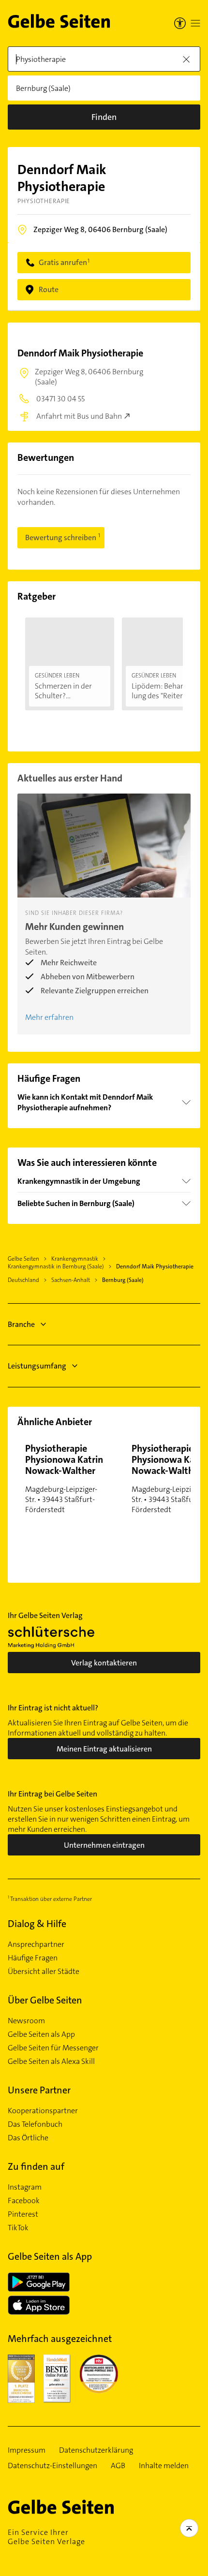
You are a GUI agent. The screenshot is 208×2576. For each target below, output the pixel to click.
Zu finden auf (36, 2166)
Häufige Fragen (33, 1958)
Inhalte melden (164, 2466)
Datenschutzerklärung (96, 2450)
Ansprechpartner (36, 1944)
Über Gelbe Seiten (45, 2000)
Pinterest (23, 2214)
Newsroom (26, 2021)
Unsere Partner (39, 2090)
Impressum (27, 2450)
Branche (21, 1324)
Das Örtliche (28, 2138)
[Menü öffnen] (195, 23)
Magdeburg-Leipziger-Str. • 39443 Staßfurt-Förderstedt (64, 1478)
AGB (118, 2466)
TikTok (18, 2228)
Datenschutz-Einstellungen (52, 2466)
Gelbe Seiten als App (41, 2034)
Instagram (25, 2187)
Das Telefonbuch (35, 2124)
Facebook (24, 2201)
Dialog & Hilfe (37, 1924)
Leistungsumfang (37, 1366)
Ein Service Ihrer (46, 2537)
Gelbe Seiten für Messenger (53, 2048)
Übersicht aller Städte (44, 1972)
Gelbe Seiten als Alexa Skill (51, 2061)
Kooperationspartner (43, 2111)
